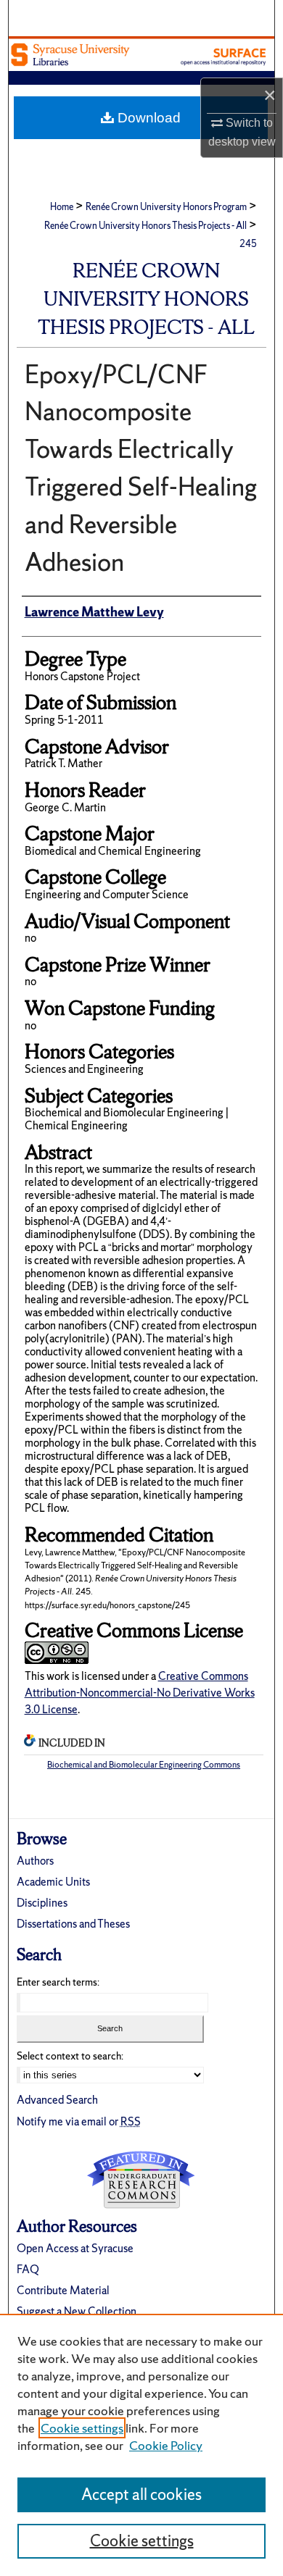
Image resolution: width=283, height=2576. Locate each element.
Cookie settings (82, 2428)
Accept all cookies (141, 2495)
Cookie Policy (166, 2445)
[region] (141, 2445)
